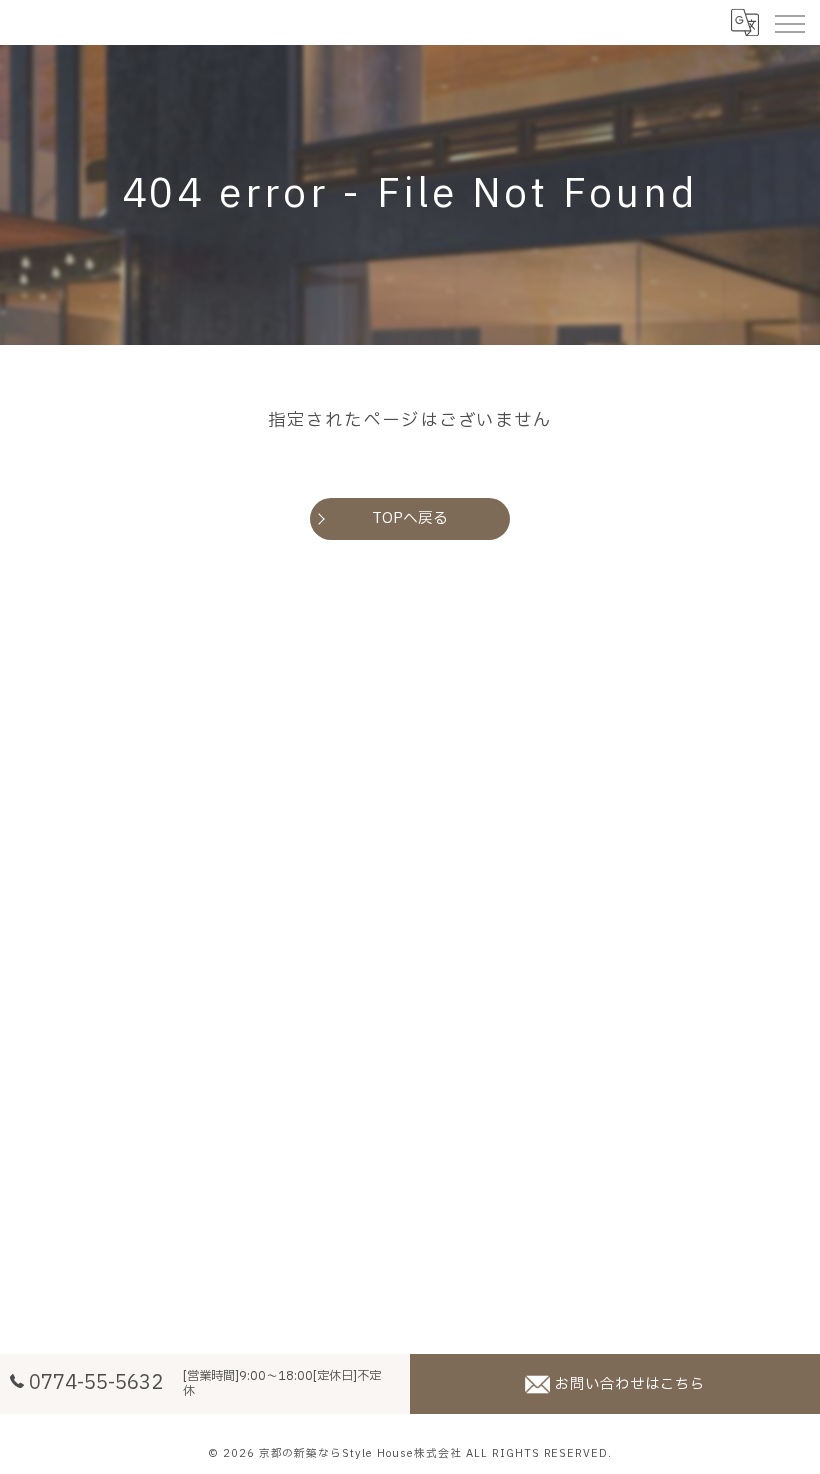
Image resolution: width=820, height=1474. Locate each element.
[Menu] (789, 22)
